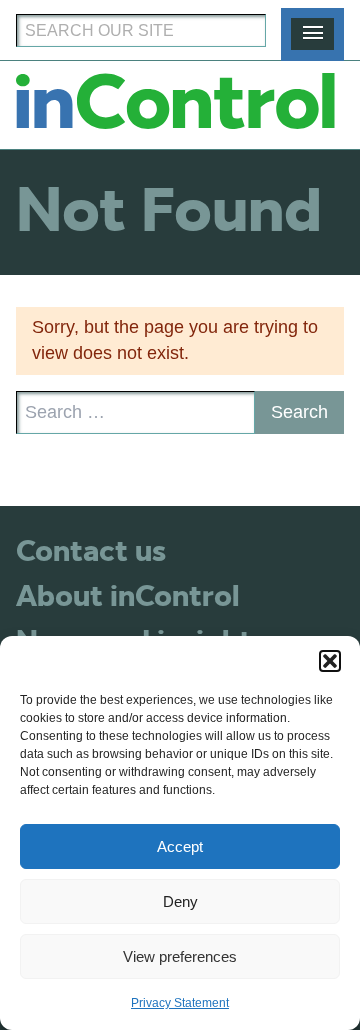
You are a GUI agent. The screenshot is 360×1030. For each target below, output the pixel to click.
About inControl (127, 597)
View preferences (180, 956)
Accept (180, 846)
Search (299, 412)
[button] (330, 661)
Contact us (91, 552)
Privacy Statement (180, 1003)
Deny (180, 901)
